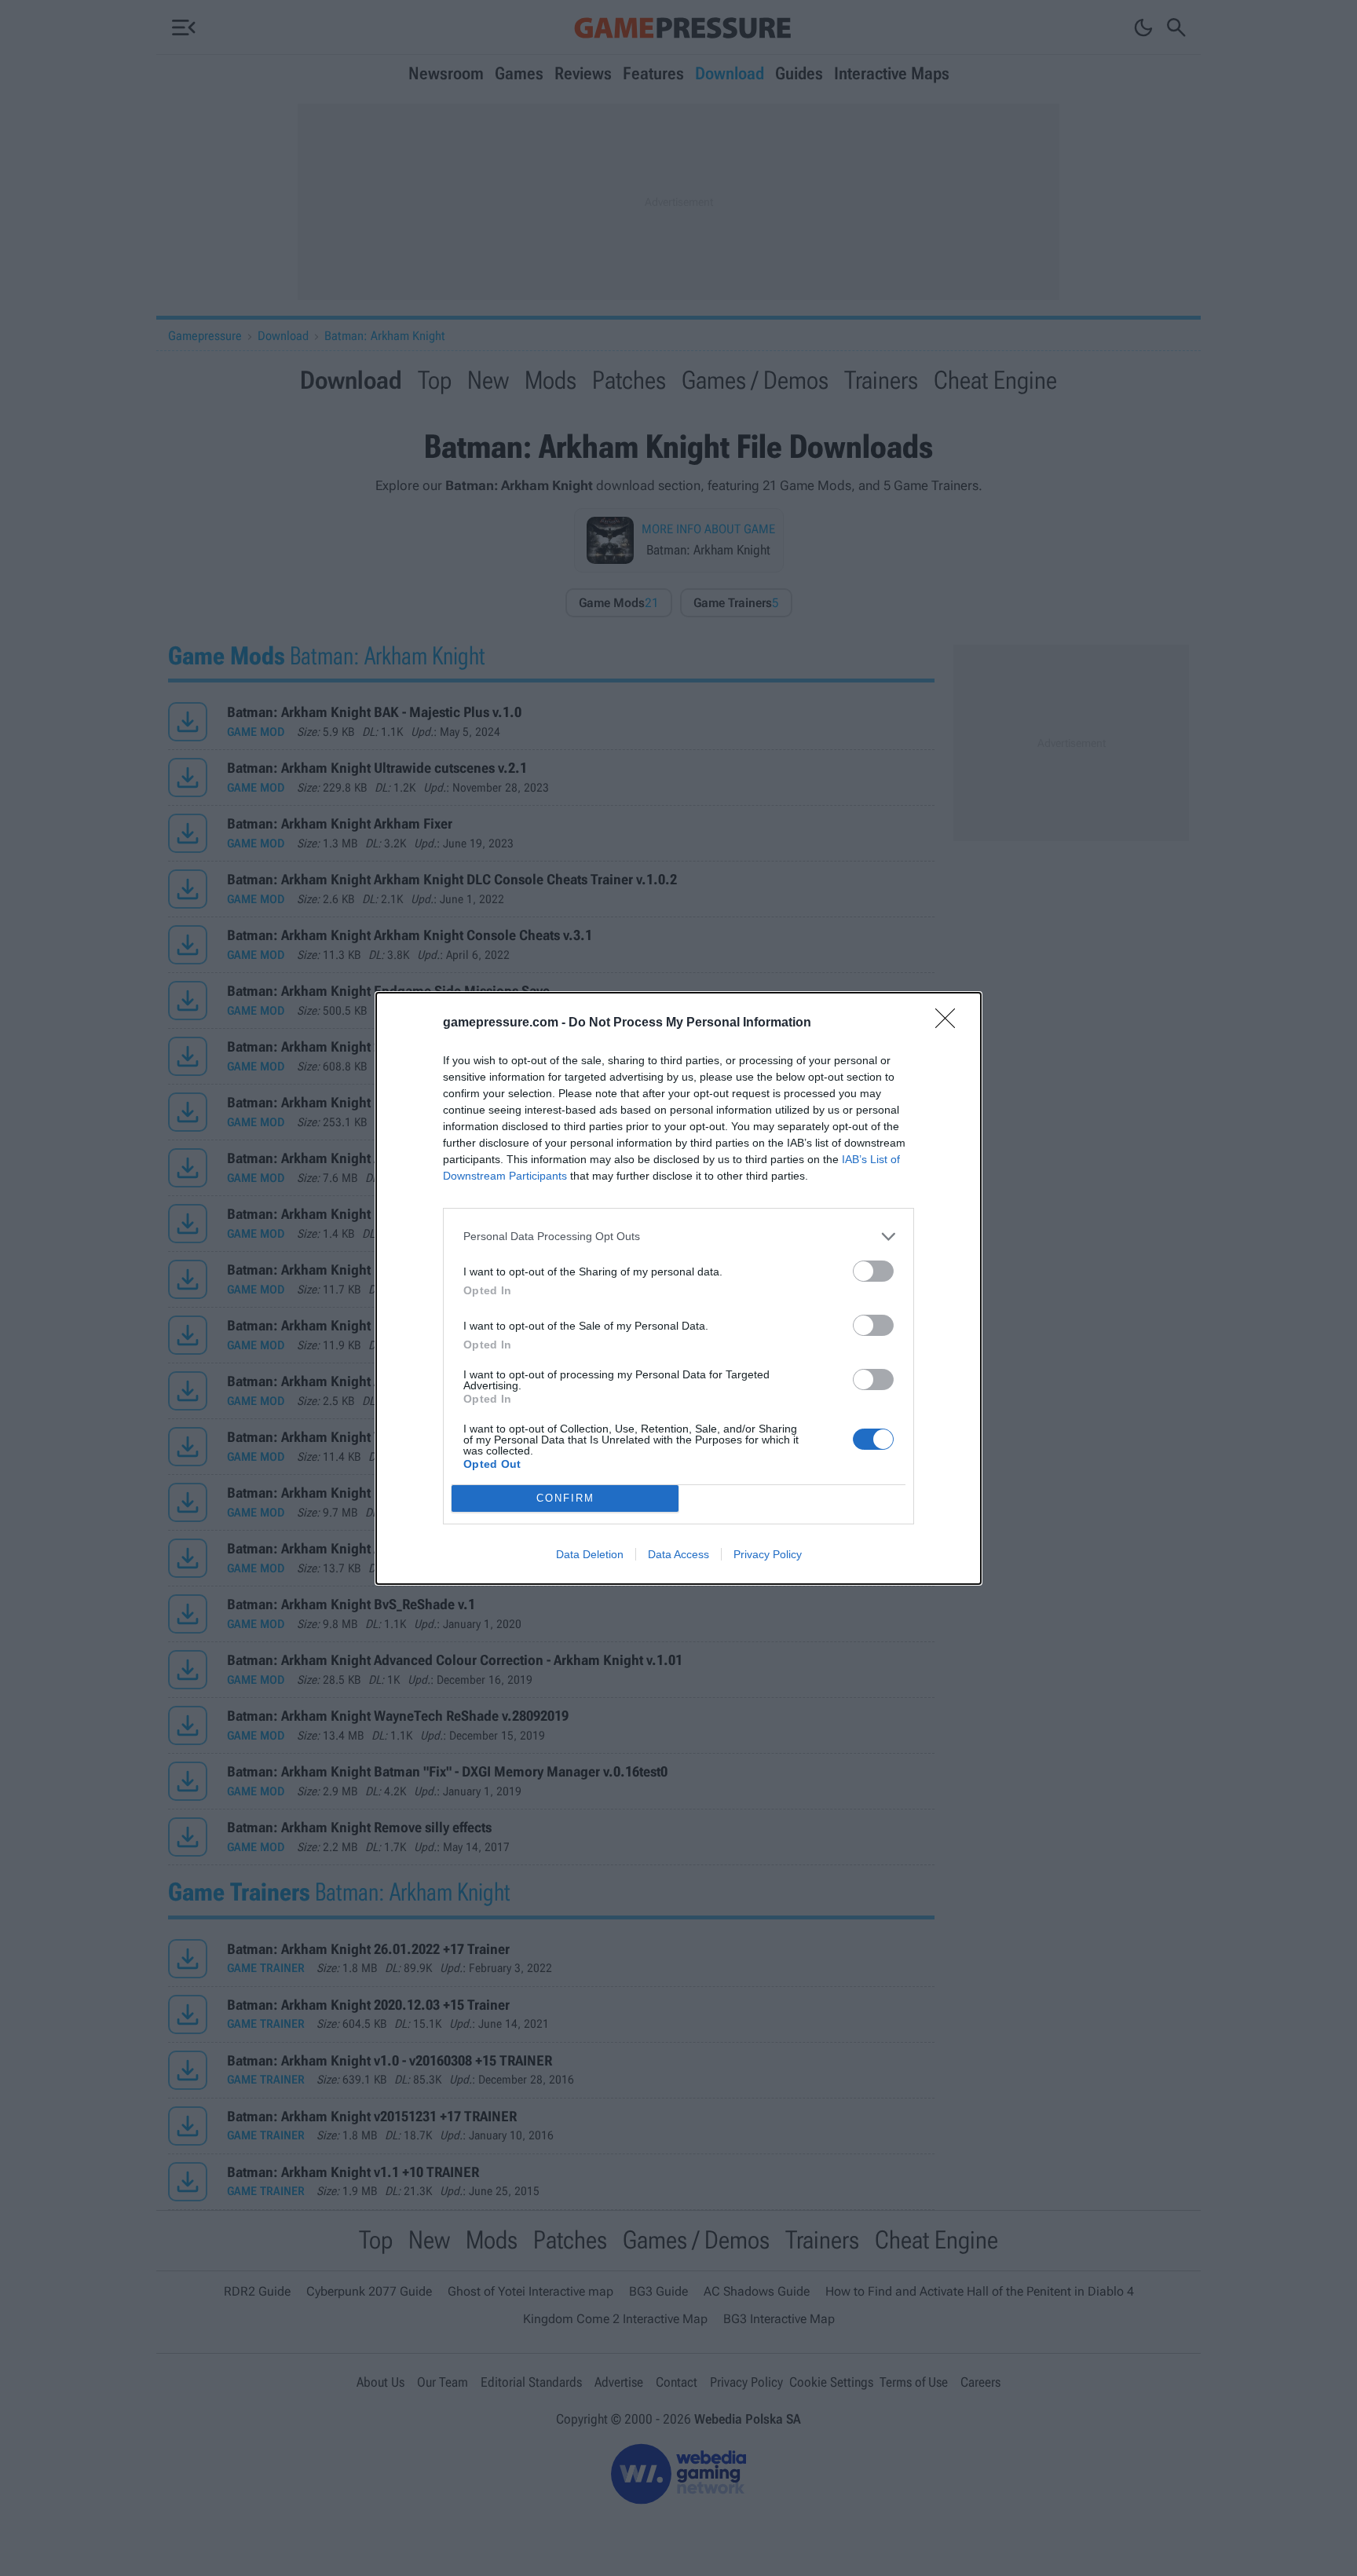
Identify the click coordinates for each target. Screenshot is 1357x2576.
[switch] (873, 1271)
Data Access (678, 1554)
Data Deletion (590, 1554)
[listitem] (678, 1237)
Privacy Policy (768, 1554)
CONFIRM (565, 1498)
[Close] (950, 1023)
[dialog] (678, 1288)
